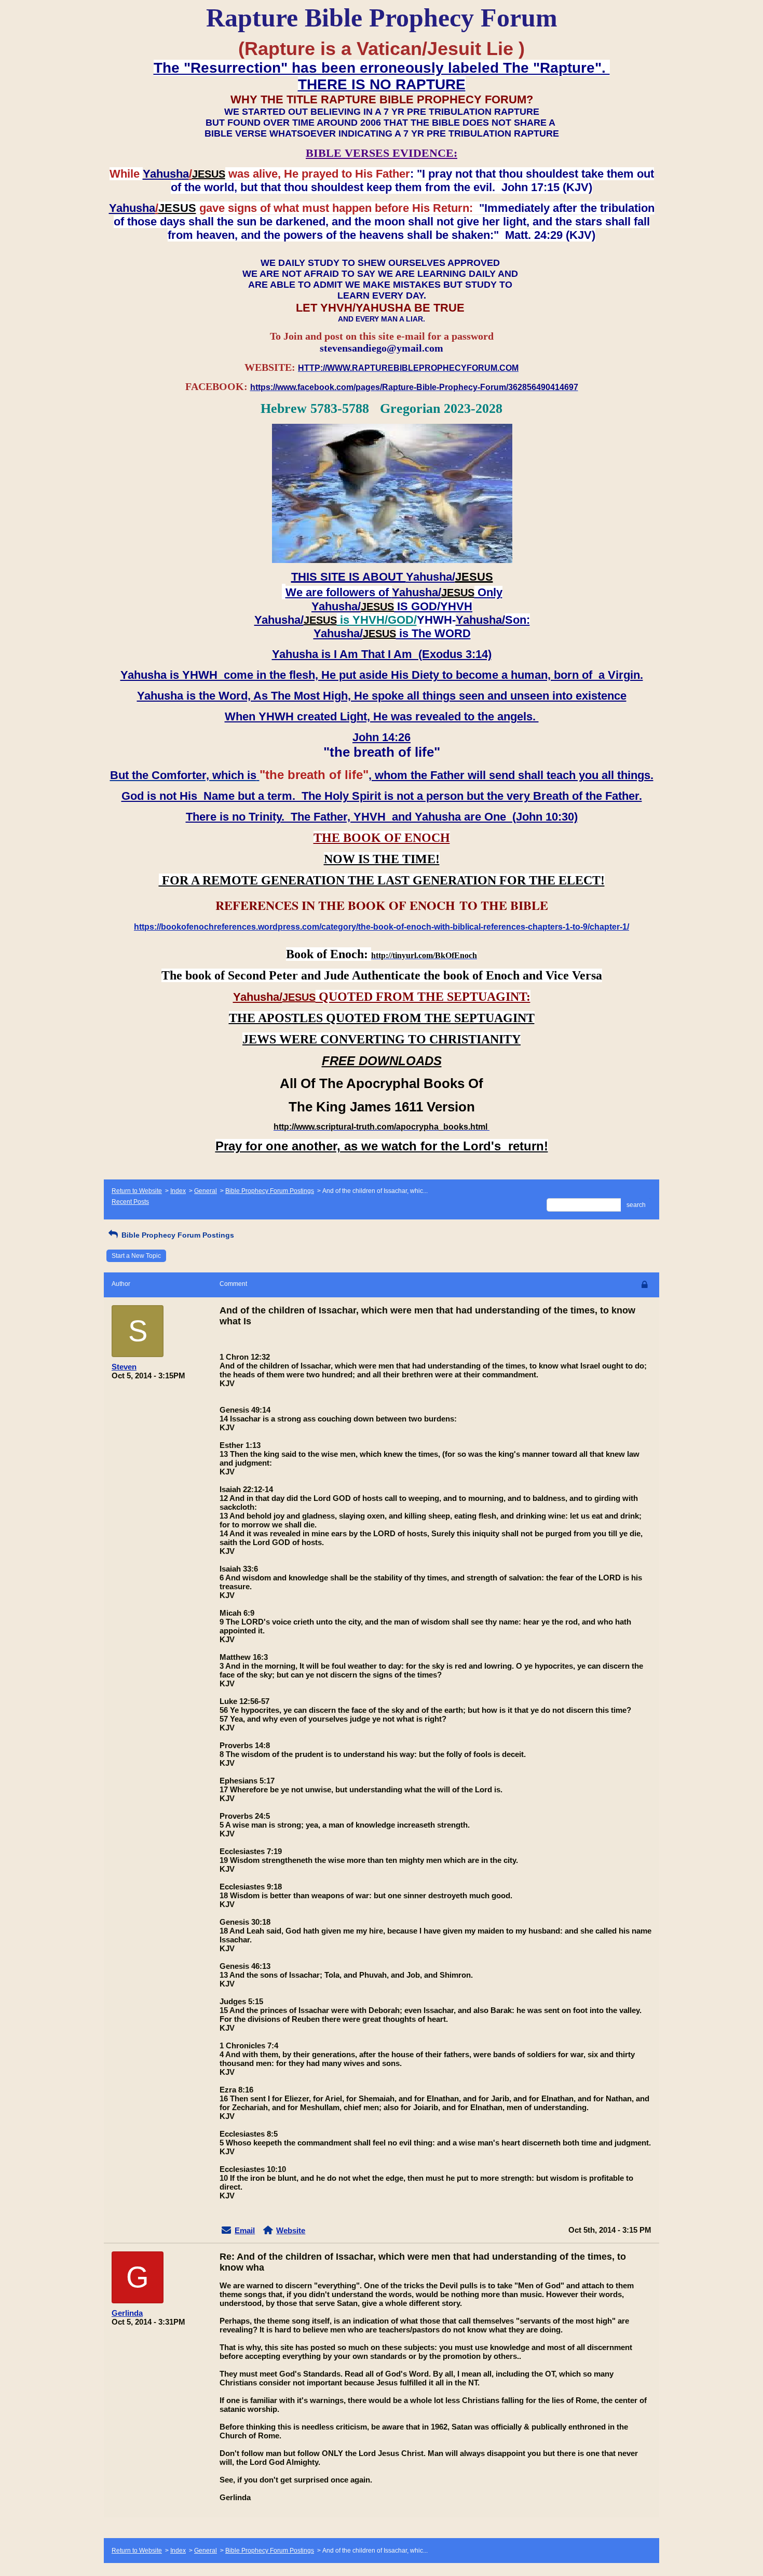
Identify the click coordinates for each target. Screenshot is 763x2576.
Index (178, 1191)
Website (291, 2230)
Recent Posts (130, 1202)
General (206, 1191)
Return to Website (137, 1191)
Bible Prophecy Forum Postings (270, 1191)
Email (245, 2230)
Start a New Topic (136, 1256)
